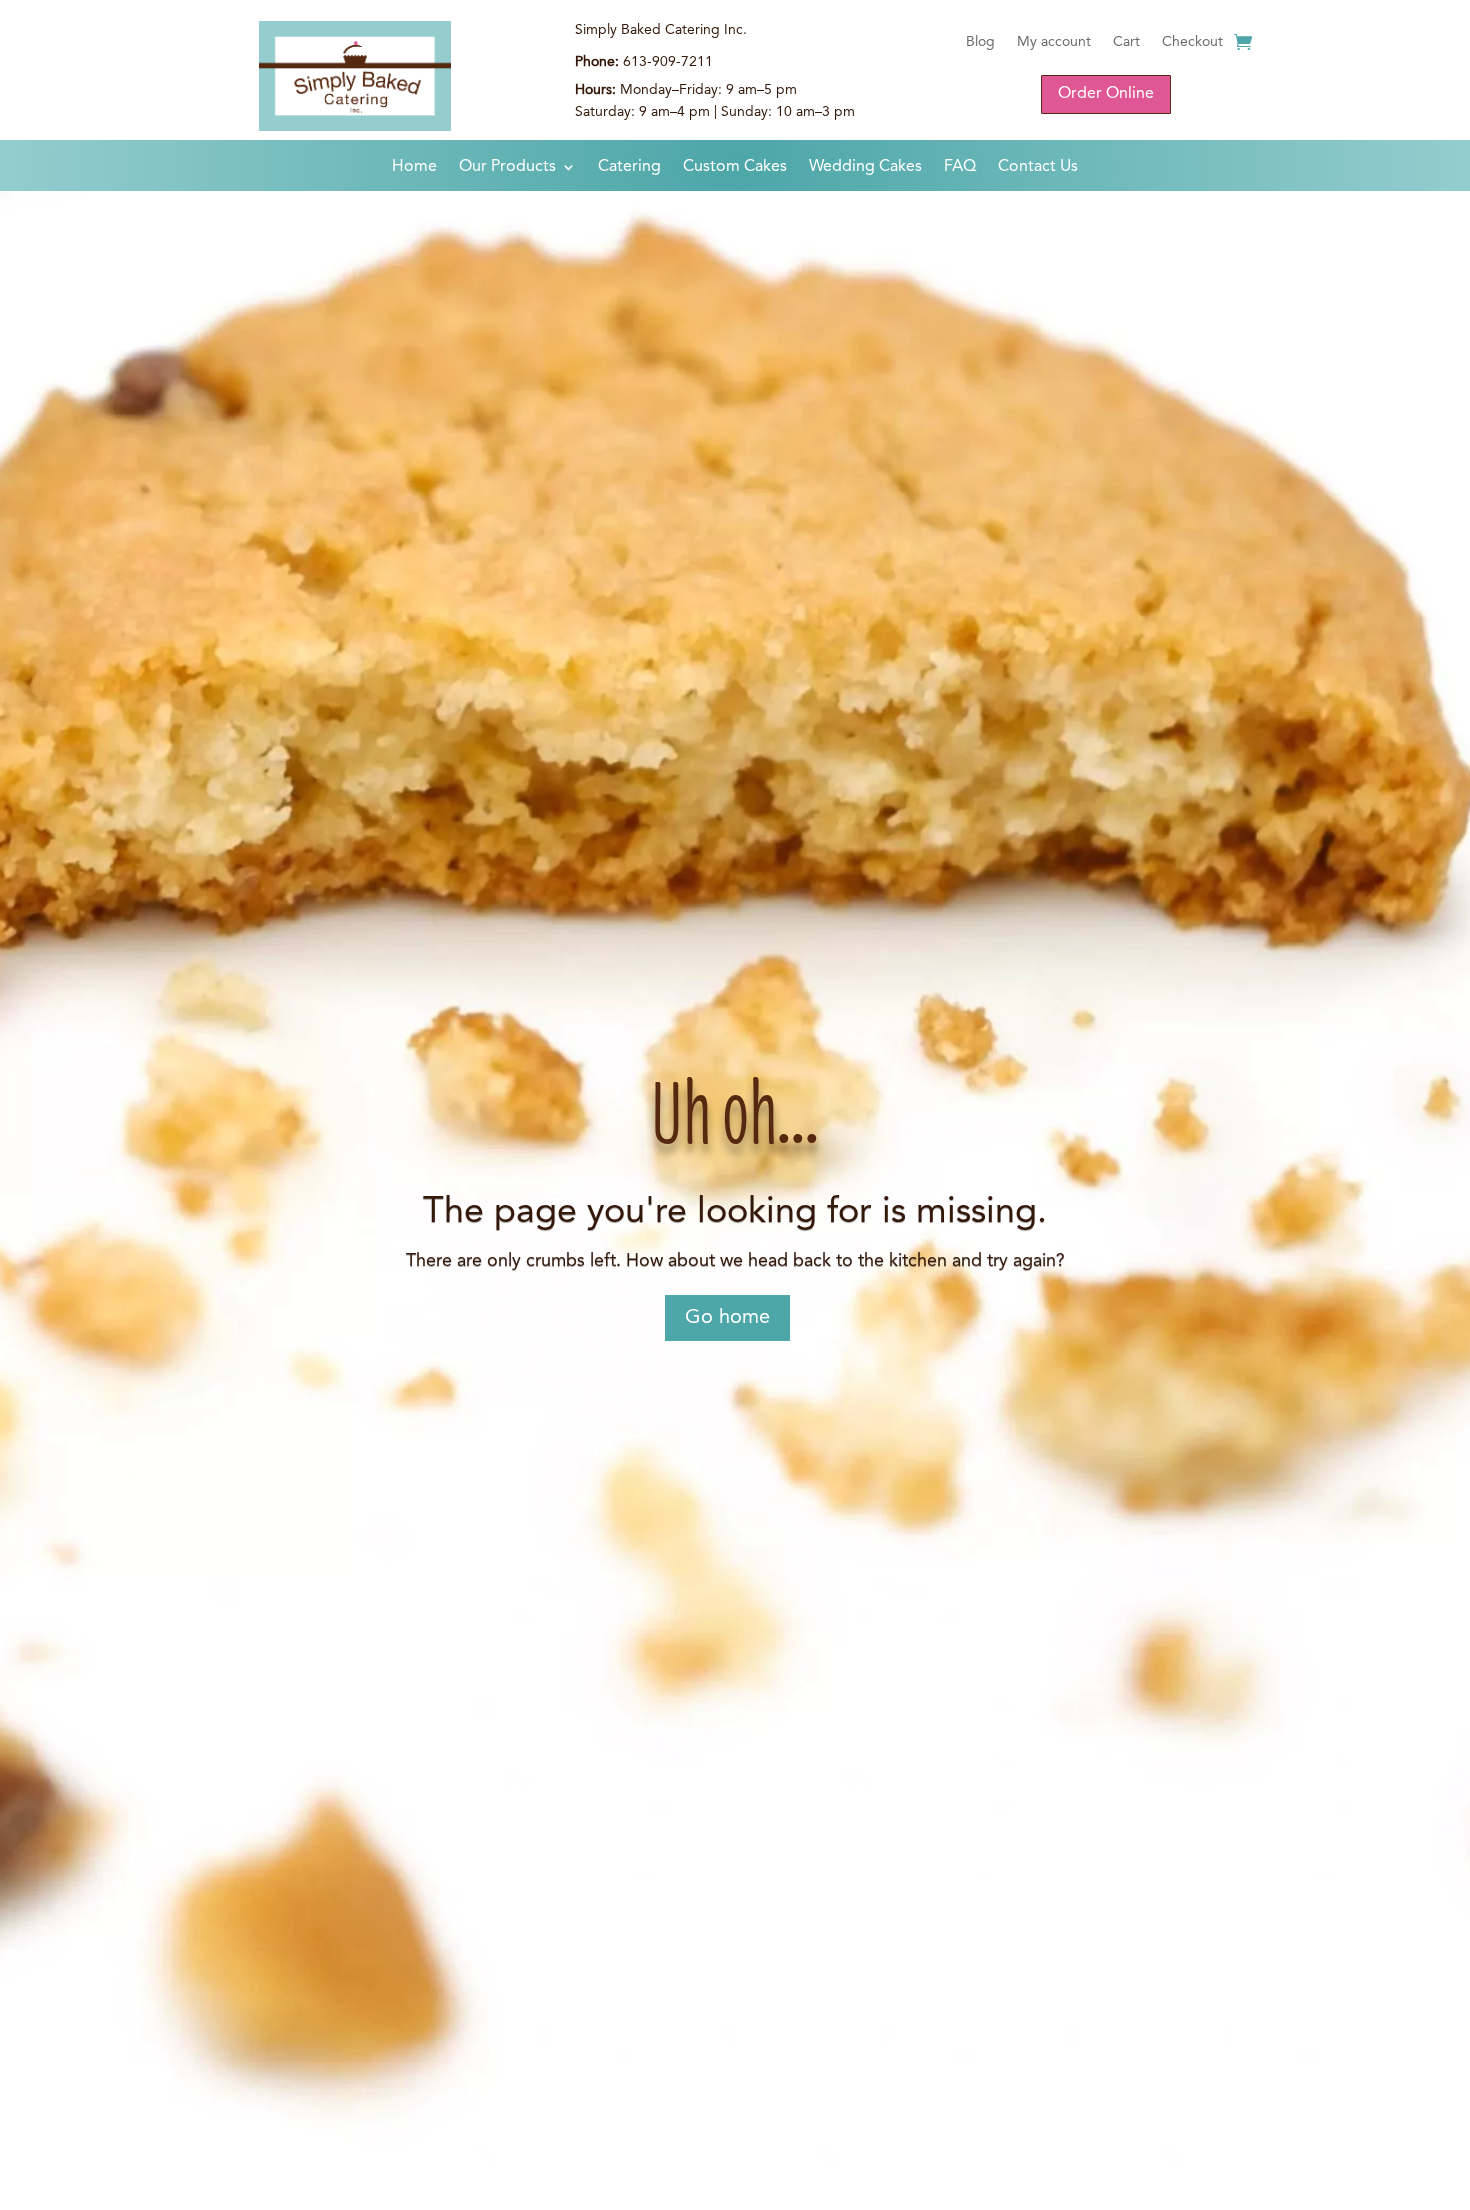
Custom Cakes (735, 167)
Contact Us (1038, 167)
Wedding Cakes (865, 167)
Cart (1126, 42)
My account (1054, 42)
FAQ (960, 167)
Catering (629, 167)
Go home (727, 1318)
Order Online (1106, 94)
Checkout (1192, 42)
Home (414, 167)
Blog (980, 42)
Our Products (507, 167)
